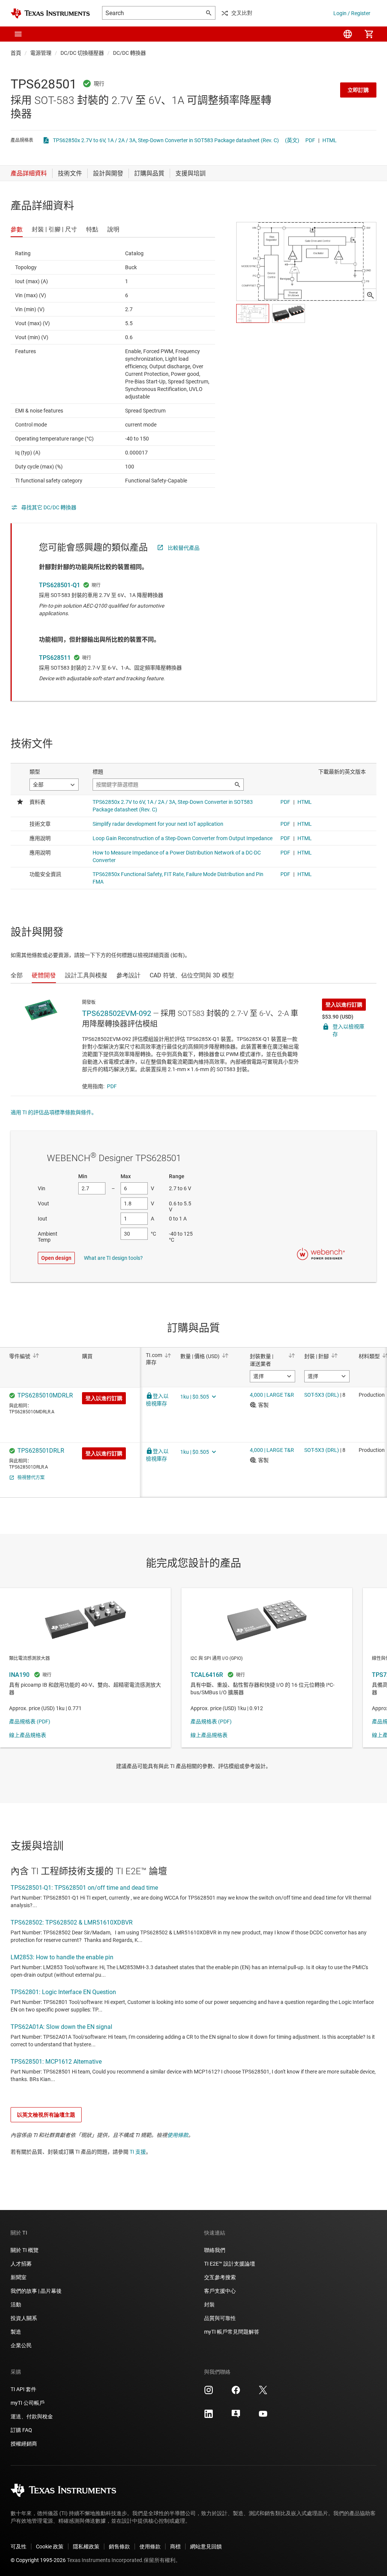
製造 (16, 2332)
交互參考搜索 (220, 2277)
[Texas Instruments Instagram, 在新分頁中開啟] (209, 2393)
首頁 (16, 53)
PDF (310, 140)
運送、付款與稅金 (32, 2416)
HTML (330, 140)
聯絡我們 (215, 2250)
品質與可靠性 (220, 2318)
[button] (18, 34)
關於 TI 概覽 (25, 2250)
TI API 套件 (23, 2389)
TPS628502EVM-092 (117, 1013)
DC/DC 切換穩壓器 (82, 53)
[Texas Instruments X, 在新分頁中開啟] (263, 2393)
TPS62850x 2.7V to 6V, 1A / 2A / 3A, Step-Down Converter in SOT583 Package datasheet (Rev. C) (166, 140)
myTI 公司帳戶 (28, 2403)
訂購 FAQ (21, 2430)
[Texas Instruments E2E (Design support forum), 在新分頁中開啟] (236, 2416)
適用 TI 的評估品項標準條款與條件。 (54, 1112)
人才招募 (21, 2264)
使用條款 (178, 2135)
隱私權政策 (86, 2547)
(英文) (292, 140)
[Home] (50, 13)
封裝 (209, 2305)
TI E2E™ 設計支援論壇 (230, 2264)
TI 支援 (138, 2152)
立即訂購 (358, 90)
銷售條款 (119, 2547)
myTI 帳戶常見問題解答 (232, 2332)
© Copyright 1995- (38, 2560)
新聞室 (19, 2277)
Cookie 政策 (50, 2547)
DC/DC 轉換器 (129, 53)
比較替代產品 (184, 548)
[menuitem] (348, 34)
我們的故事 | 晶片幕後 (36, 2291)
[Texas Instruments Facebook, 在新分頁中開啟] (236, 2393)
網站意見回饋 (206, 2547)
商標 (175, 2547)
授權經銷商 (24, 2444)
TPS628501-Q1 (60, 585)
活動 (16, 2305)
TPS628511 (55, 658)
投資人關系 (24, 2318)
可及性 (19, 2547)
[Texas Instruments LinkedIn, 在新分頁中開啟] (209, 2416)
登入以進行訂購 (344, 1005)
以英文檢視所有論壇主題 (46, 2115)
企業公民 (21, 2345)
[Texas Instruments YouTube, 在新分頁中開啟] (263, 2416)
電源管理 (41, 53)
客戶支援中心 (220, 2291)
